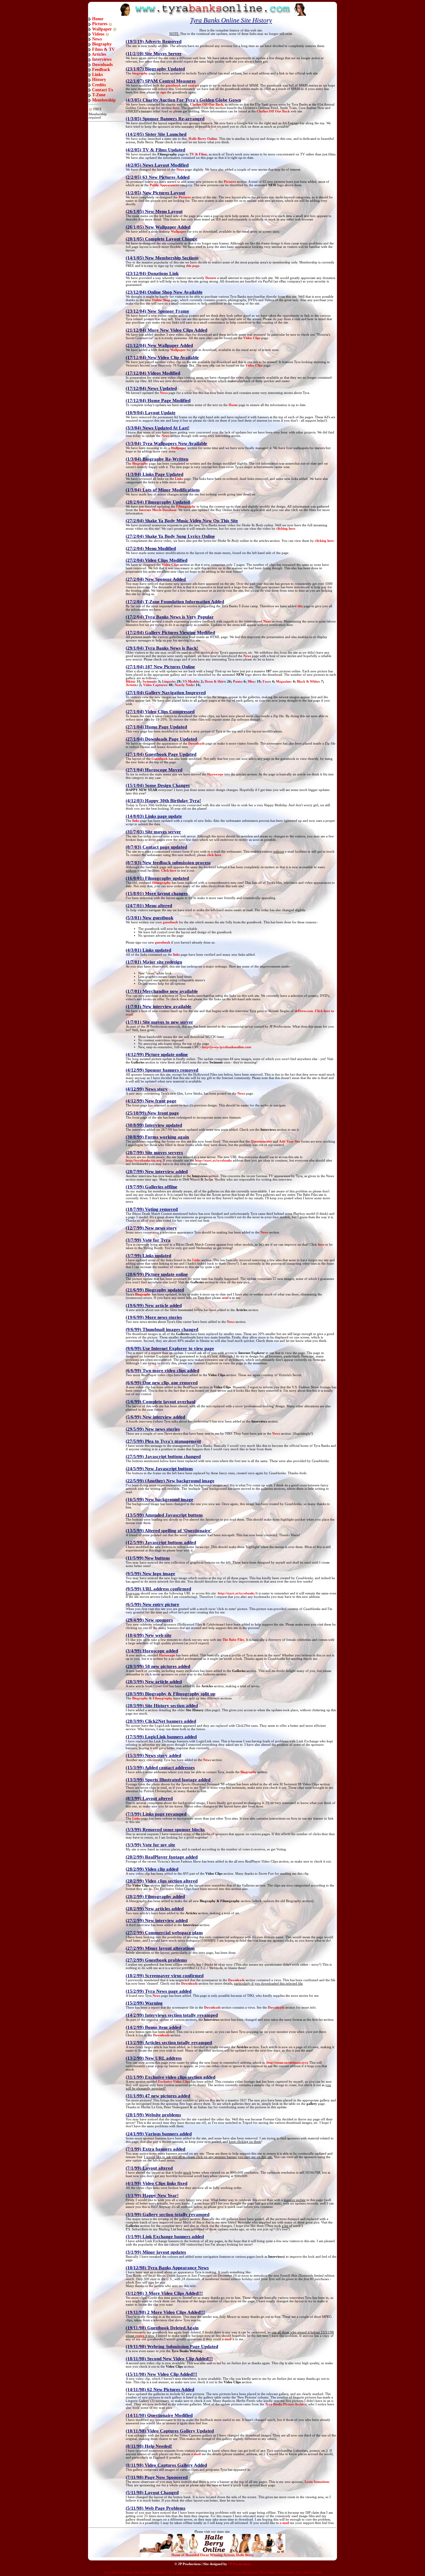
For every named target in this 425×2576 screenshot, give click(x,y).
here (176, 108)
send (225, 1298)
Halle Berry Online (203, 139)
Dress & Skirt (215, 682)
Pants (237, 682)
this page (193, 266)
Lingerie (168, 682)
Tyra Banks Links (308, 2572)
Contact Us (103, 90)
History (99, 80)
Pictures (100, 24)
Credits (99, 85)
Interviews (102, 59)
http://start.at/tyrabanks (213, 1160)
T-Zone (99, 95)
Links (97, 75)
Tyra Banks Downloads (277, 2572)
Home (98, 19)
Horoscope (215, 774)
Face (266, 682)
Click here (169, 871)
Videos (98, 34)
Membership (104, 100)
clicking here (286, 529)
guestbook (173, 85)
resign (140, 2336)
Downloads (102, 65)
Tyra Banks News (210, 2572)
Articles (99, 54)
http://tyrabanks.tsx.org (144, 1160)
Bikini (130, 682)
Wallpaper (102, 29)
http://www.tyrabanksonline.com (227, 1047)
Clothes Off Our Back (207, 104)
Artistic (131, 685)
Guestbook (160, 759)
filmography (161, 883)
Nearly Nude (184, 685)
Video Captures (155, 685)
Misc (251, 682)
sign (163, 92)
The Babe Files (233, 1640)
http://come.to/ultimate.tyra (287, 2063)
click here (214, 855)
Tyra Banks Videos (182, 2572)
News (97, 39)
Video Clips (252, 338)
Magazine (283, 682)
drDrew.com (304, 1011)
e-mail (227, 2339)
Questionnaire (261, 1141)
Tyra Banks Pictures (118, 2572)
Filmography (186, 507)
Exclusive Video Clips (174, 2082)
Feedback (101, 70)
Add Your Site (290, 1141)
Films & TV (103, 49)
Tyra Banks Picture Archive (286, 2404)
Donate (211, 278)
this (300, 606)
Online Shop (161, 300)
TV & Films (198, 154)
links (136, 821)
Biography (102, 44)
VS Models (191, 682)
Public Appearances (164, 185)
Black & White (308, 682)
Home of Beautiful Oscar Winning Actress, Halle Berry (213, 2555)
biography (140, 73)
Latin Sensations (317, 2482)
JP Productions (239, 2564)
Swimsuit (149, 682)
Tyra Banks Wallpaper (150, 2572)
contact (194, 85)
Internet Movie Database (158, 510)
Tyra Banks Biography (241, 2572)
